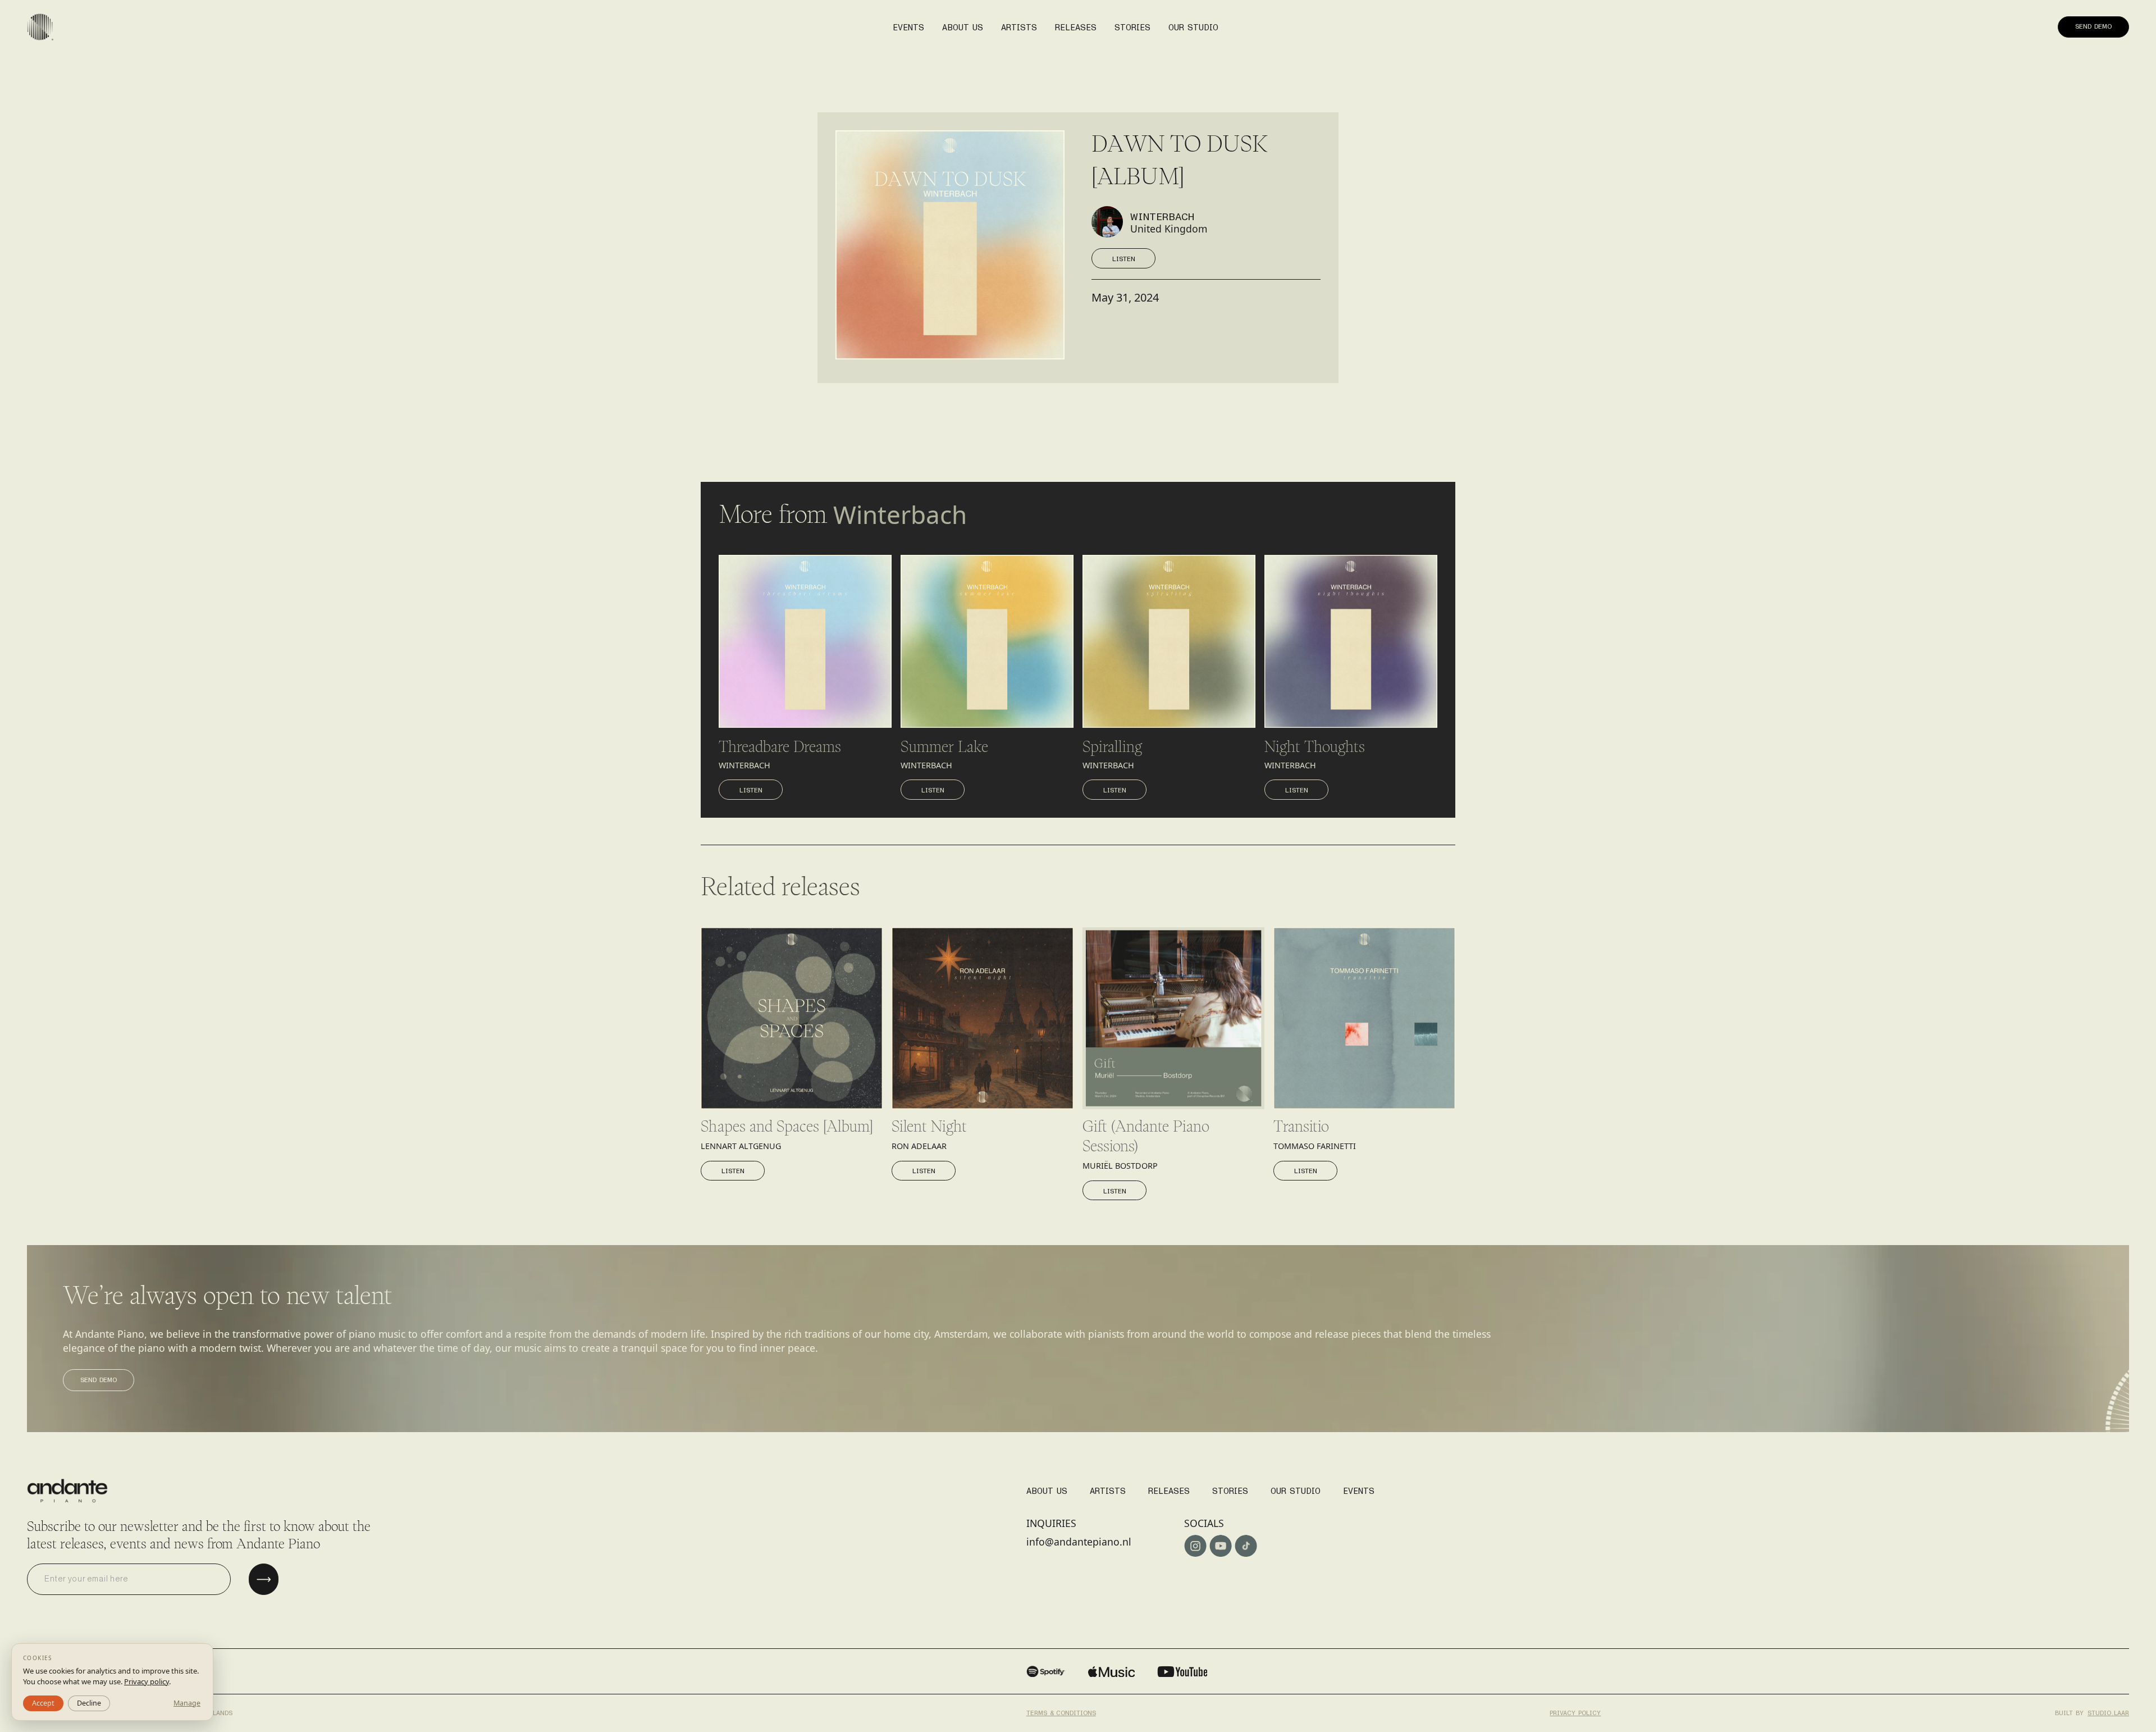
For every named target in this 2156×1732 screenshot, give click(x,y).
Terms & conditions (1061, 1710)
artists (1019, 24)
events (908, 24)
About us (963, 24)
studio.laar (2108, 1710)
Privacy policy (1575, 1710)
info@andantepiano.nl (1079, 1542)
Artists (1108, 1487)
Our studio (1296, 1487)
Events (1359, 1487)
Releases (1169, 1487)
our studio (1193, 24)
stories (1132, 24)
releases (1076, 24)
